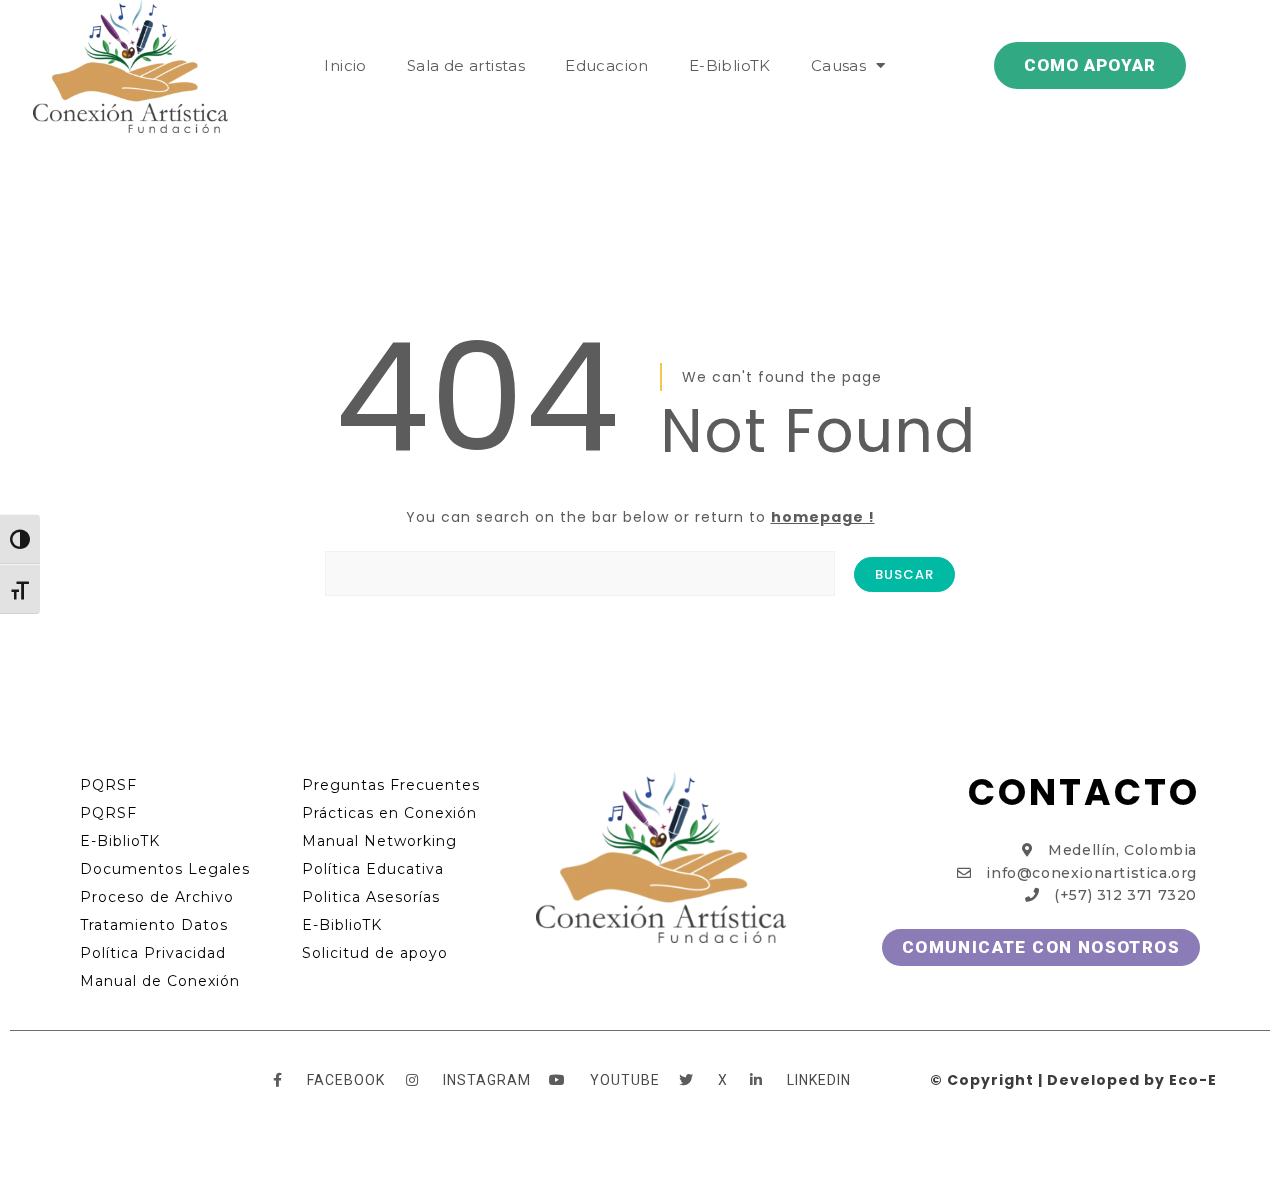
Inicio (345, 65)
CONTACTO (1084, 792)
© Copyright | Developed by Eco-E (1073, 1080)
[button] (1090, 65)
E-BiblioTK (730, 65)
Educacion (607, 65)
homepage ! (823, 517)
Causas (838, 65)
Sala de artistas (466, 65)
